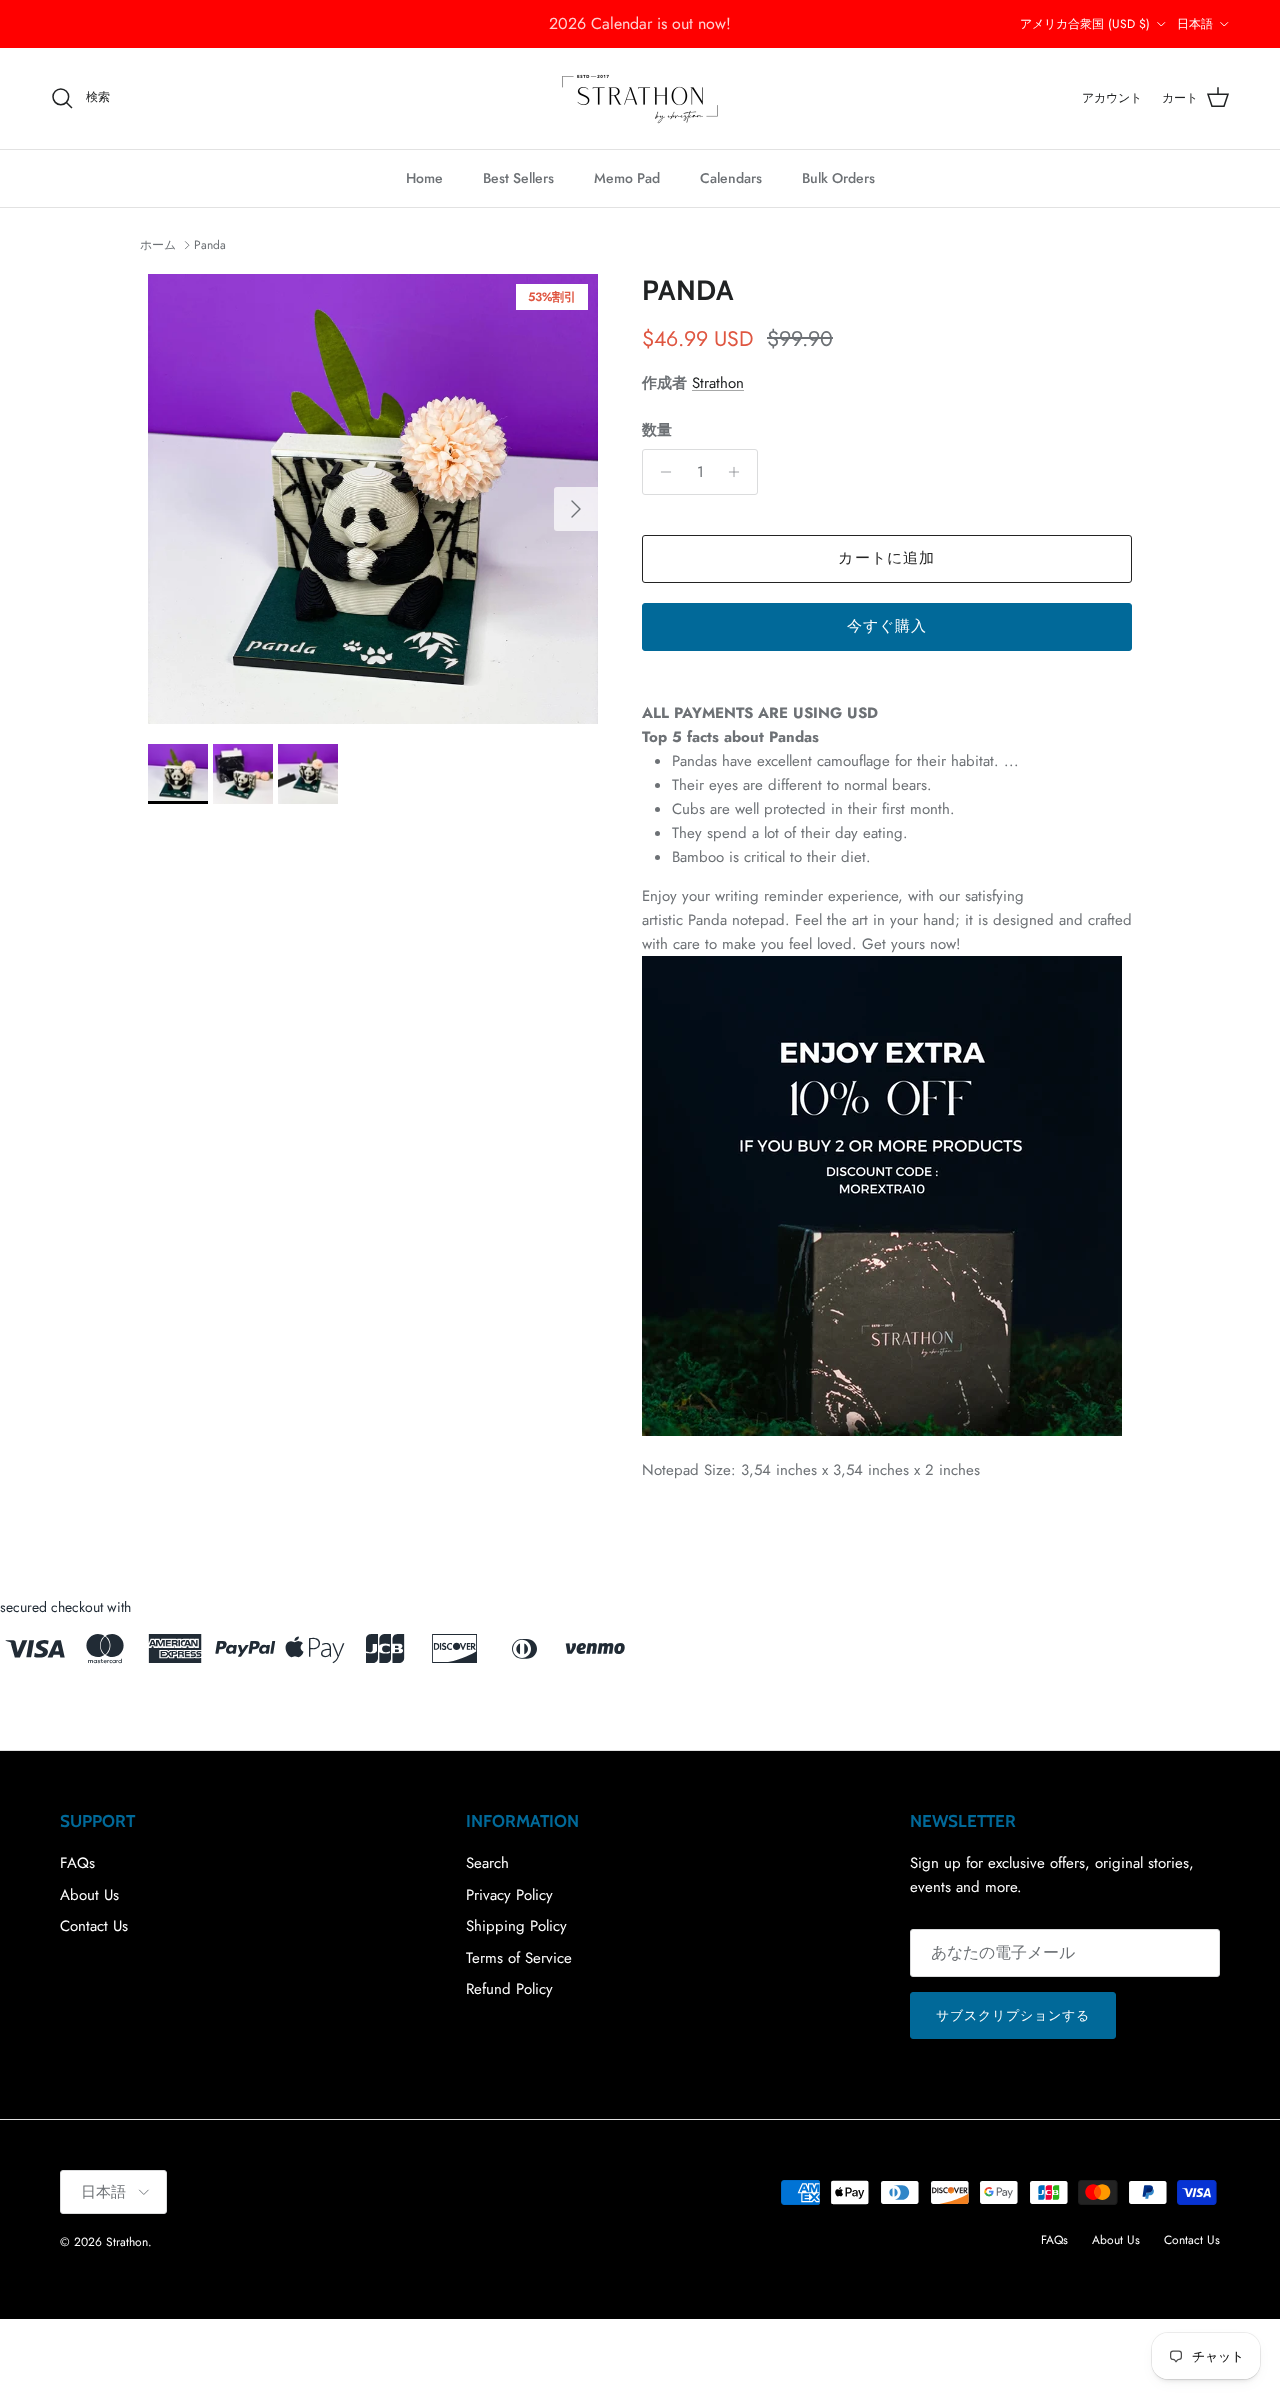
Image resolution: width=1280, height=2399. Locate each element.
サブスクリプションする (1013, 2015)
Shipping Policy (516, 1926)
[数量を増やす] (739, 472)
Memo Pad (627, 178)
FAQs (77, 1863)
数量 (657, 430)
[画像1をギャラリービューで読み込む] (373, 499)
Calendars (731, 178)
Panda (210, 245)
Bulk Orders (838, 178)
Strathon (718, 383)
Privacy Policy (509, 1895)
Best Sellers (518, 178)
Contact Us (94, 1926)
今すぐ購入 (887, 626)
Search (487, 1863)
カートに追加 (886, 558)
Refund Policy (509, 1989)
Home (424, 178)
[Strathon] (640, 98)
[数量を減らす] (660, 472)
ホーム (158, 245)
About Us (89, 1895)
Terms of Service (519, 1958)
